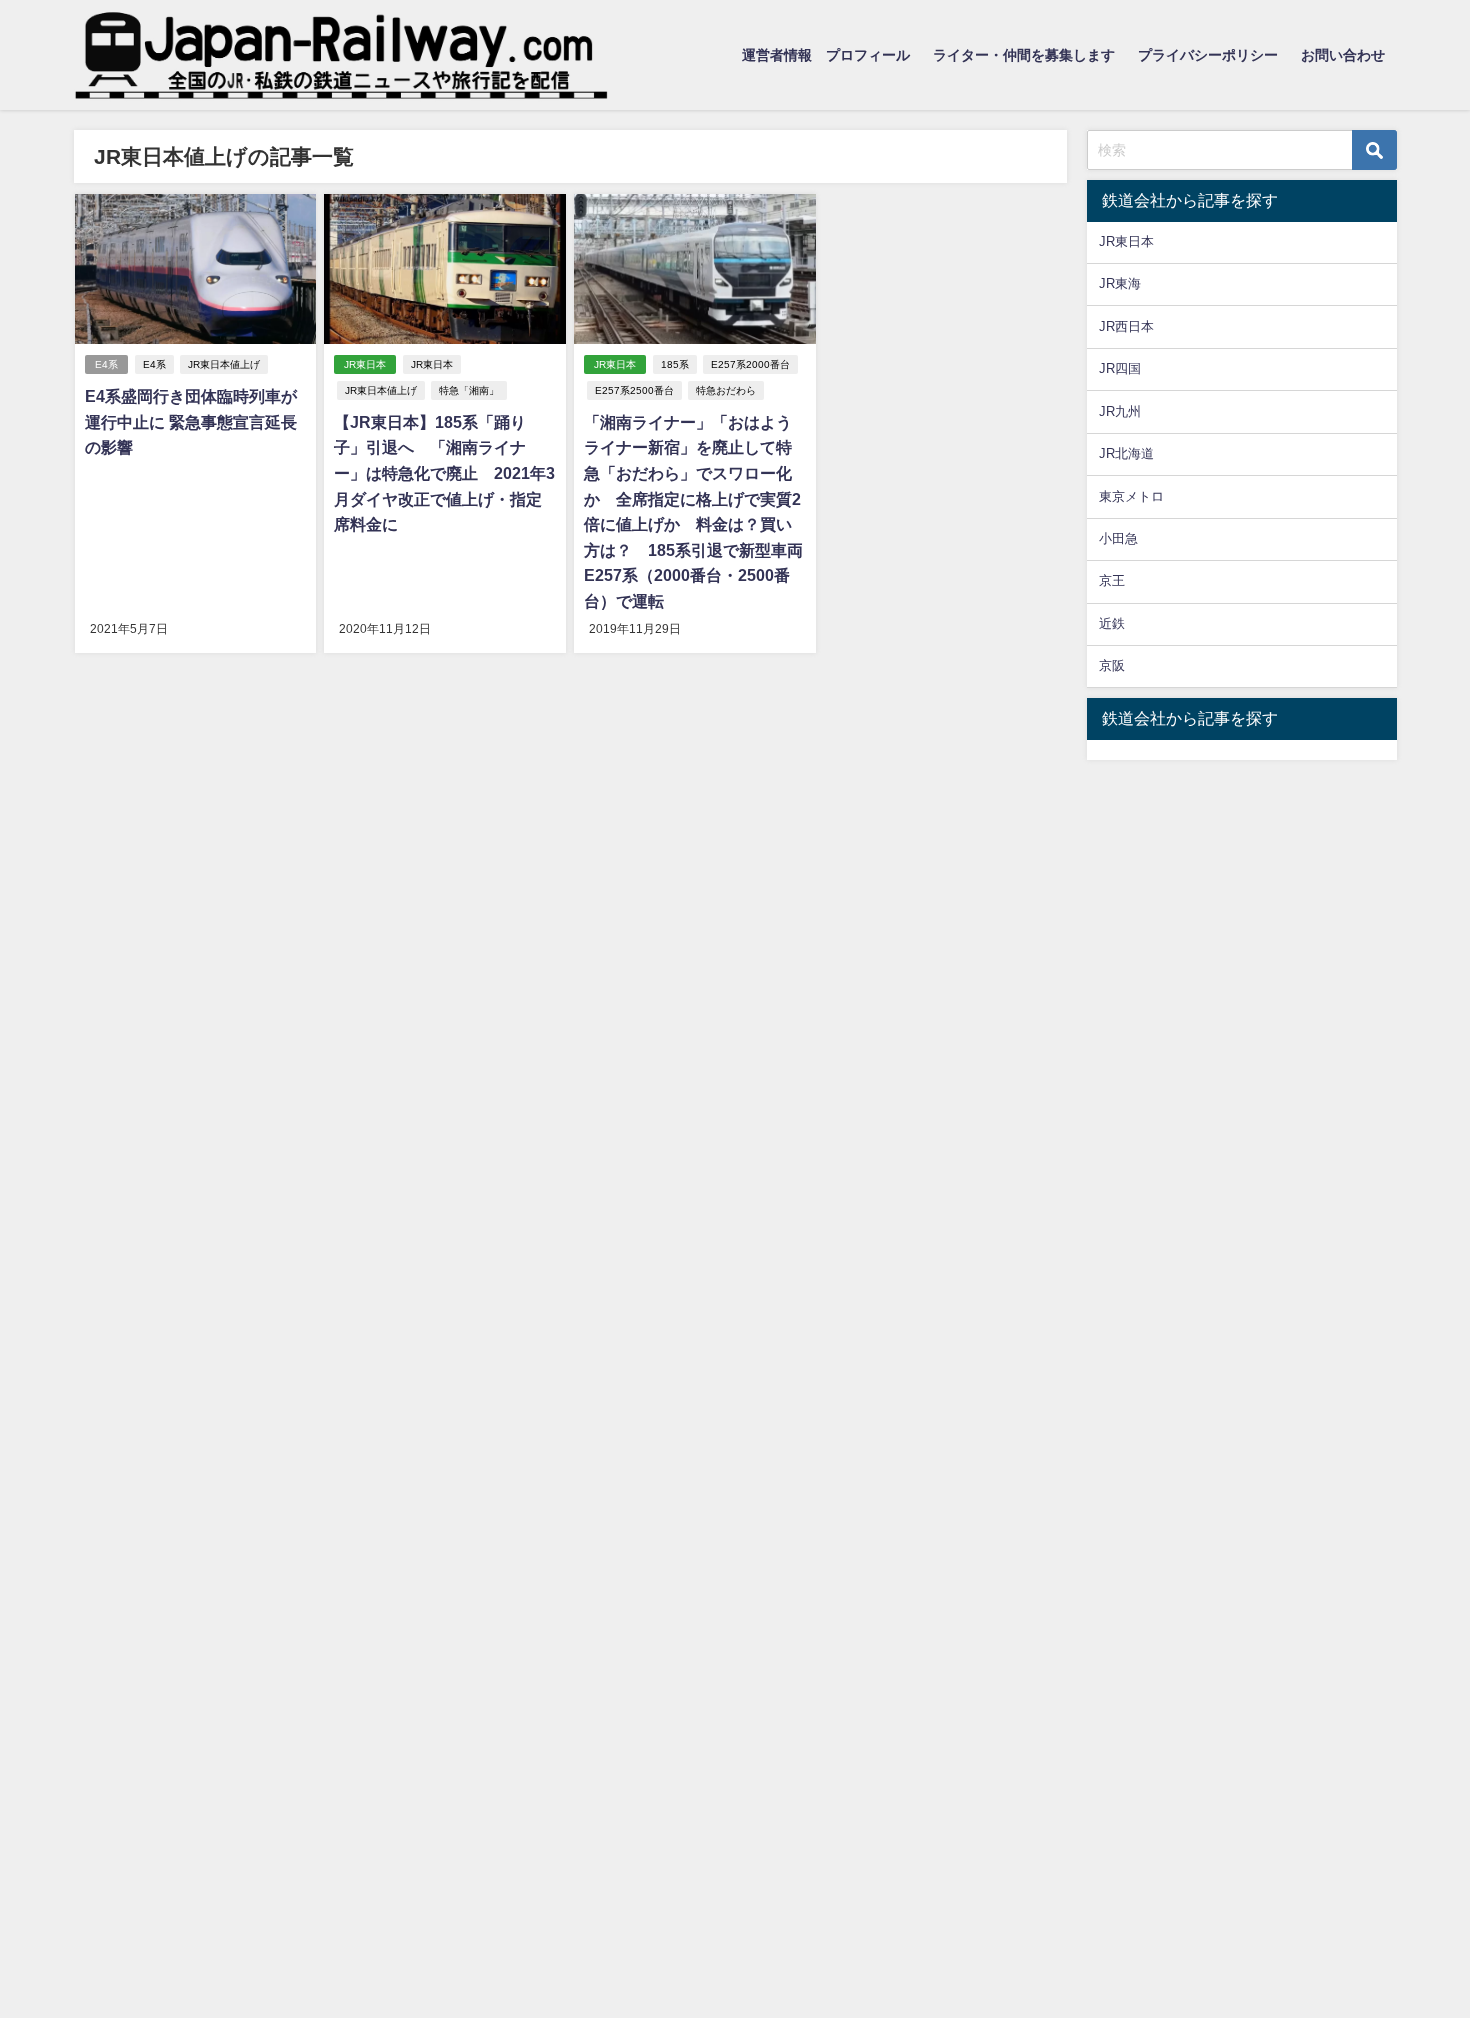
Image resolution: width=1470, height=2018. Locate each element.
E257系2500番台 (634, 390)
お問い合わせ (1343, 55)
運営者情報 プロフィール (826, 55)
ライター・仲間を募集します (1024, 55)
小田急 (1118, 538)
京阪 (1112, 665)
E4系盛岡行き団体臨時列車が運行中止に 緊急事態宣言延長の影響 (191, 421)
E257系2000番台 (750, 364)
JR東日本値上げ (224, 364)
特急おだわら (726, 390)
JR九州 (1120, 411)
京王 (1112, 580)
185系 (675, 364)
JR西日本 (1126, 326)
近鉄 (1112, 623)
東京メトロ (1131, 496)
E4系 (106, 364)
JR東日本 (365, 364)
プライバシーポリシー (1208, 55)
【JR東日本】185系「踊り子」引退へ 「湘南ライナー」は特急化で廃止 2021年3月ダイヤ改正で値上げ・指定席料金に (444, 473)
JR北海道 (1126, 453)
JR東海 (1120, 283)
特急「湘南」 (469, 390)
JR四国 (1120, 368)
